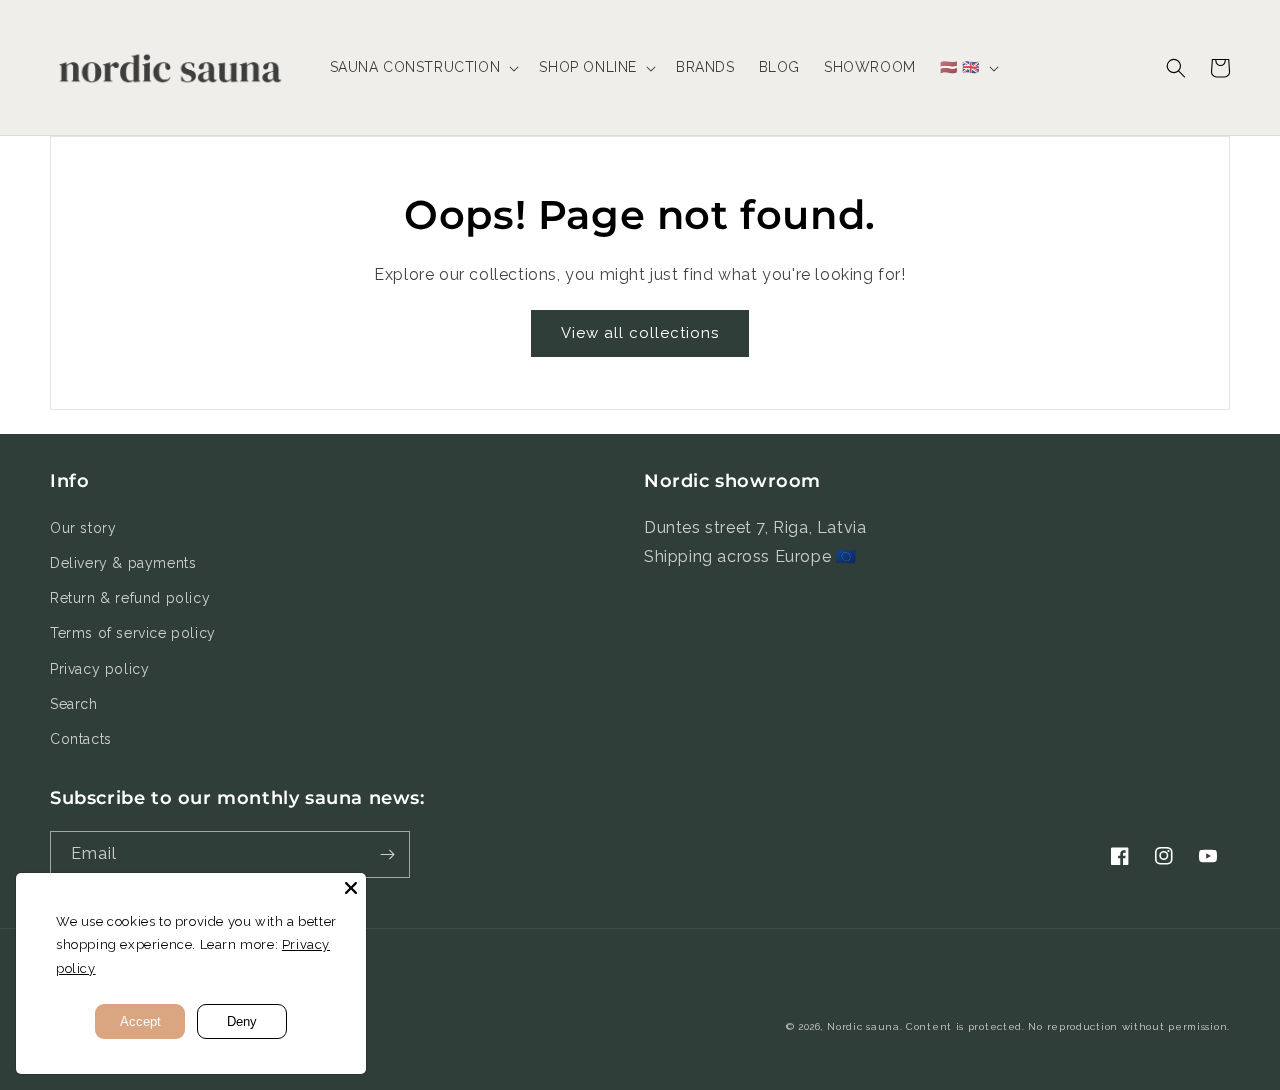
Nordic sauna (863, 1026)
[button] (423, 67)
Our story (83, 528)
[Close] (351, 888)
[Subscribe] (387, 854)
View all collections (640, 333)
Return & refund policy (130, 598)
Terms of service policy (133, 633)
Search (74, 704)
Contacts (81, 739)
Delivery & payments (123, 563)
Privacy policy (99, 669)
